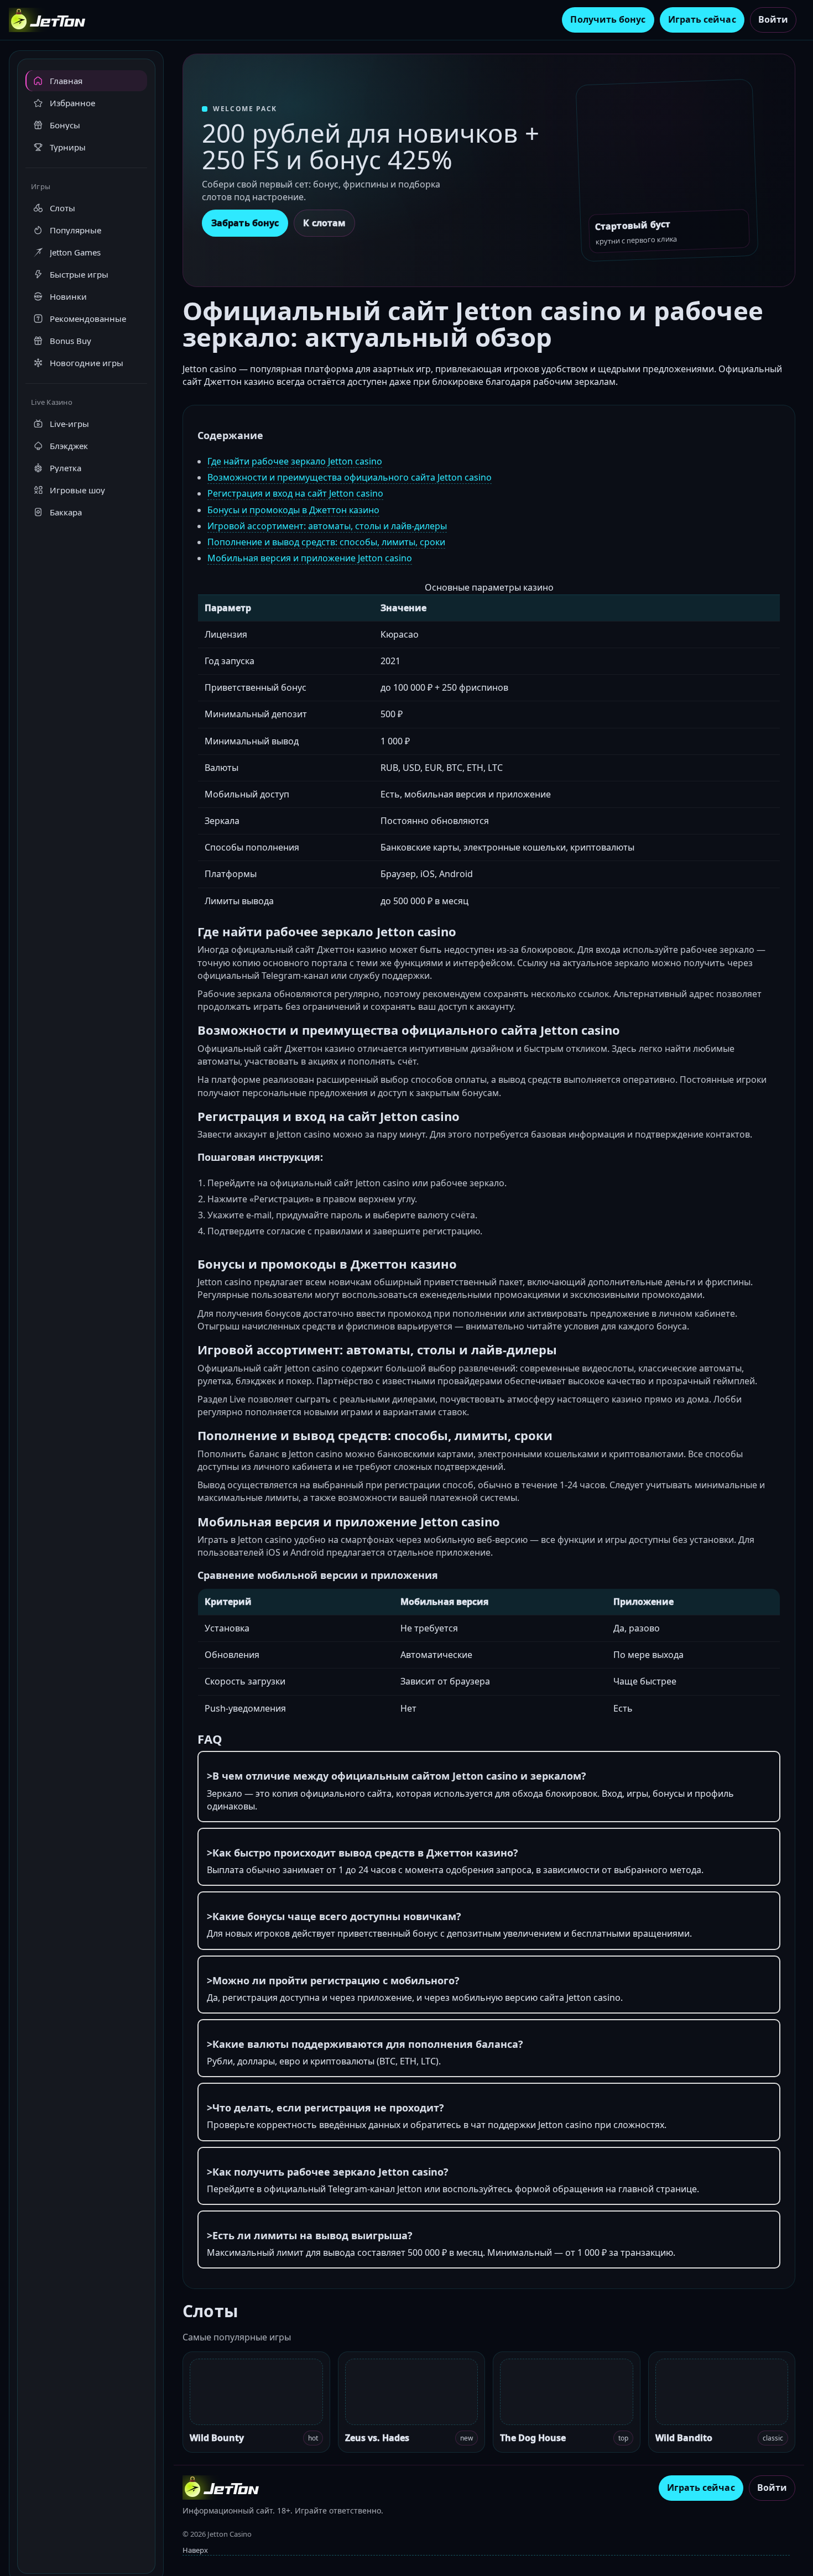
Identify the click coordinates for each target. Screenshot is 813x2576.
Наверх (195, 2550)
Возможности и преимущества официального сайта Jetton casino (350, 477)
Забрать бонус (245, 223)
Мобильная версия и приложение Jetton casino (310, 558)
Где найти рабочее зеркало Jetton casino (295, 461)
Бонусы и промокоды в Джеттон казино (293, 510)
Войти (773, 19)
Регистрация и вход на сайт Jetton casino (295, 493)
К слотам (324, 223)
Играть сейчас (702, 19)
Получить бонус (608, 19)
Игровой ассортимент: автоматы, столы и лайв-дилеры (327, 526)
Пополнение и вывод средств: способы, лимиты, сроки (326, 542)
